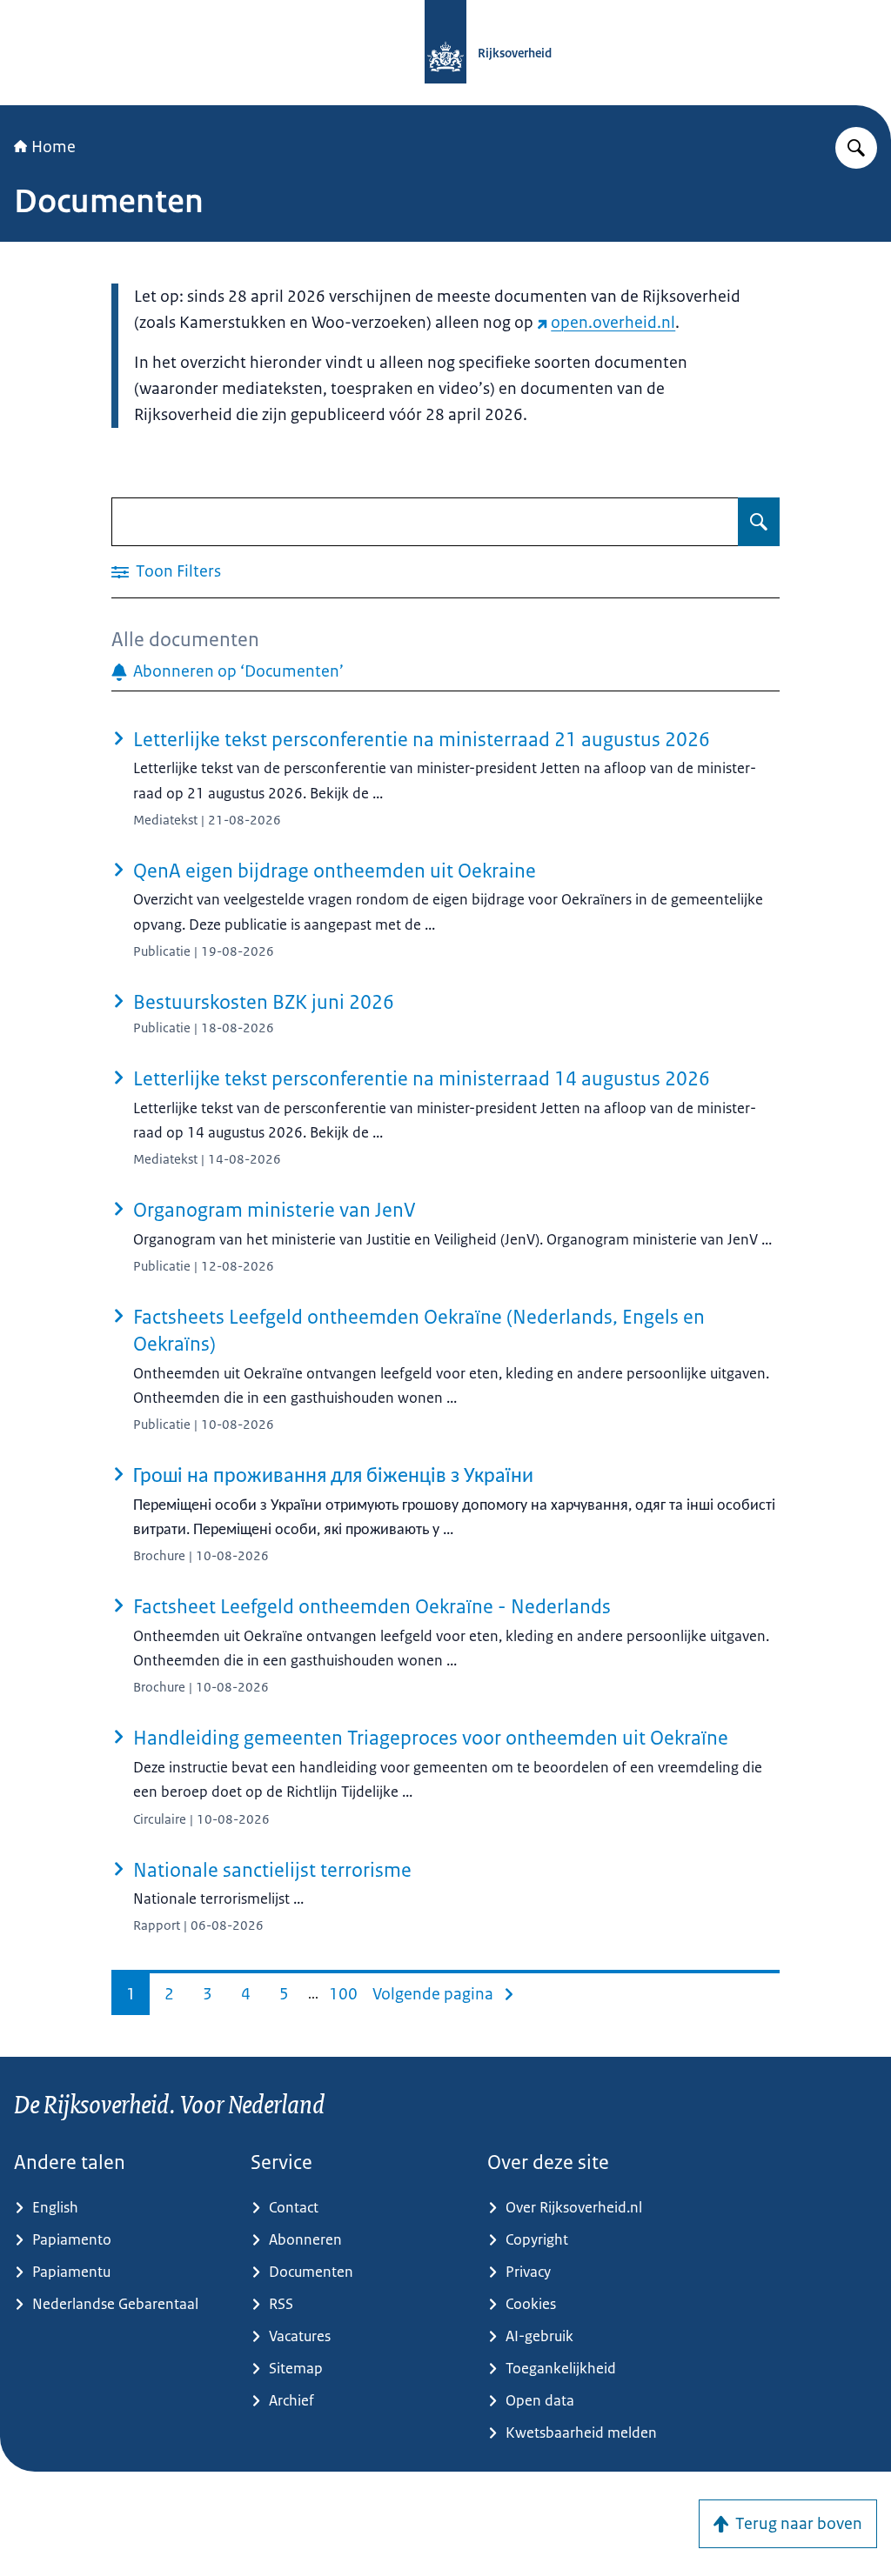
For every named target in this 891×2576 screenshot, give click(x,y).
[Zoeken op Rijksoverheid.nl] (856, 148)
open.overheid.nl (613, 323)
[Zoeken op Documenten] (759, 522)
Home (54, 147)
